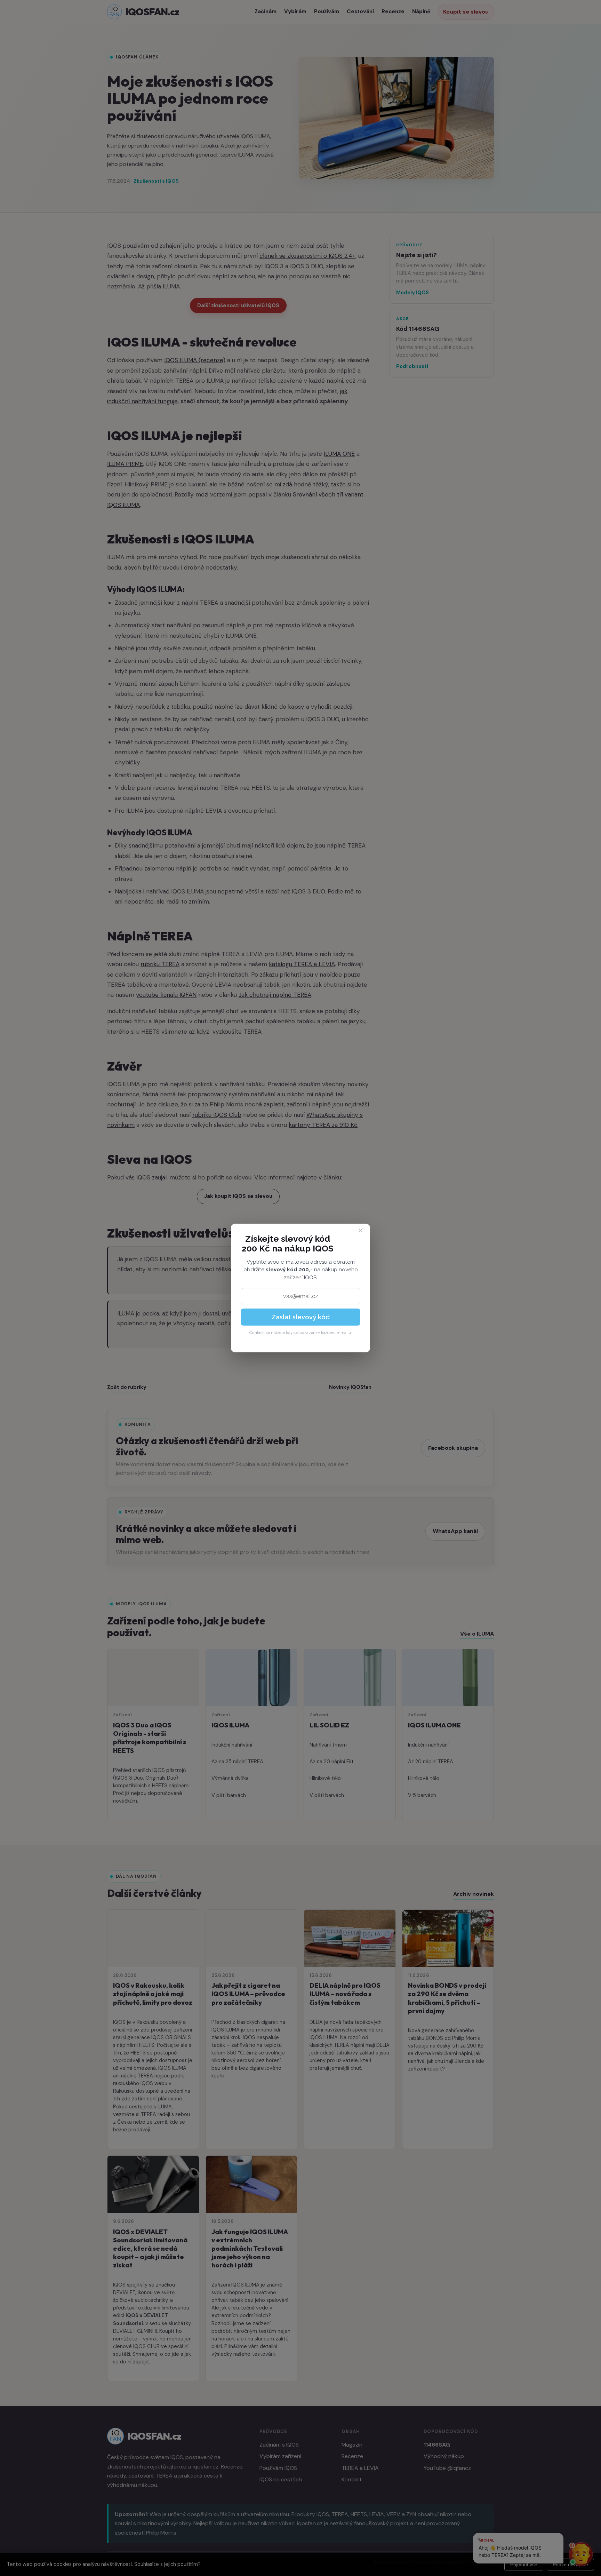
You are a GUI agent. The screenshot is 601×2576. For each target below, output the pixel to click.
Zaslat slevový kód (301, 1317)
